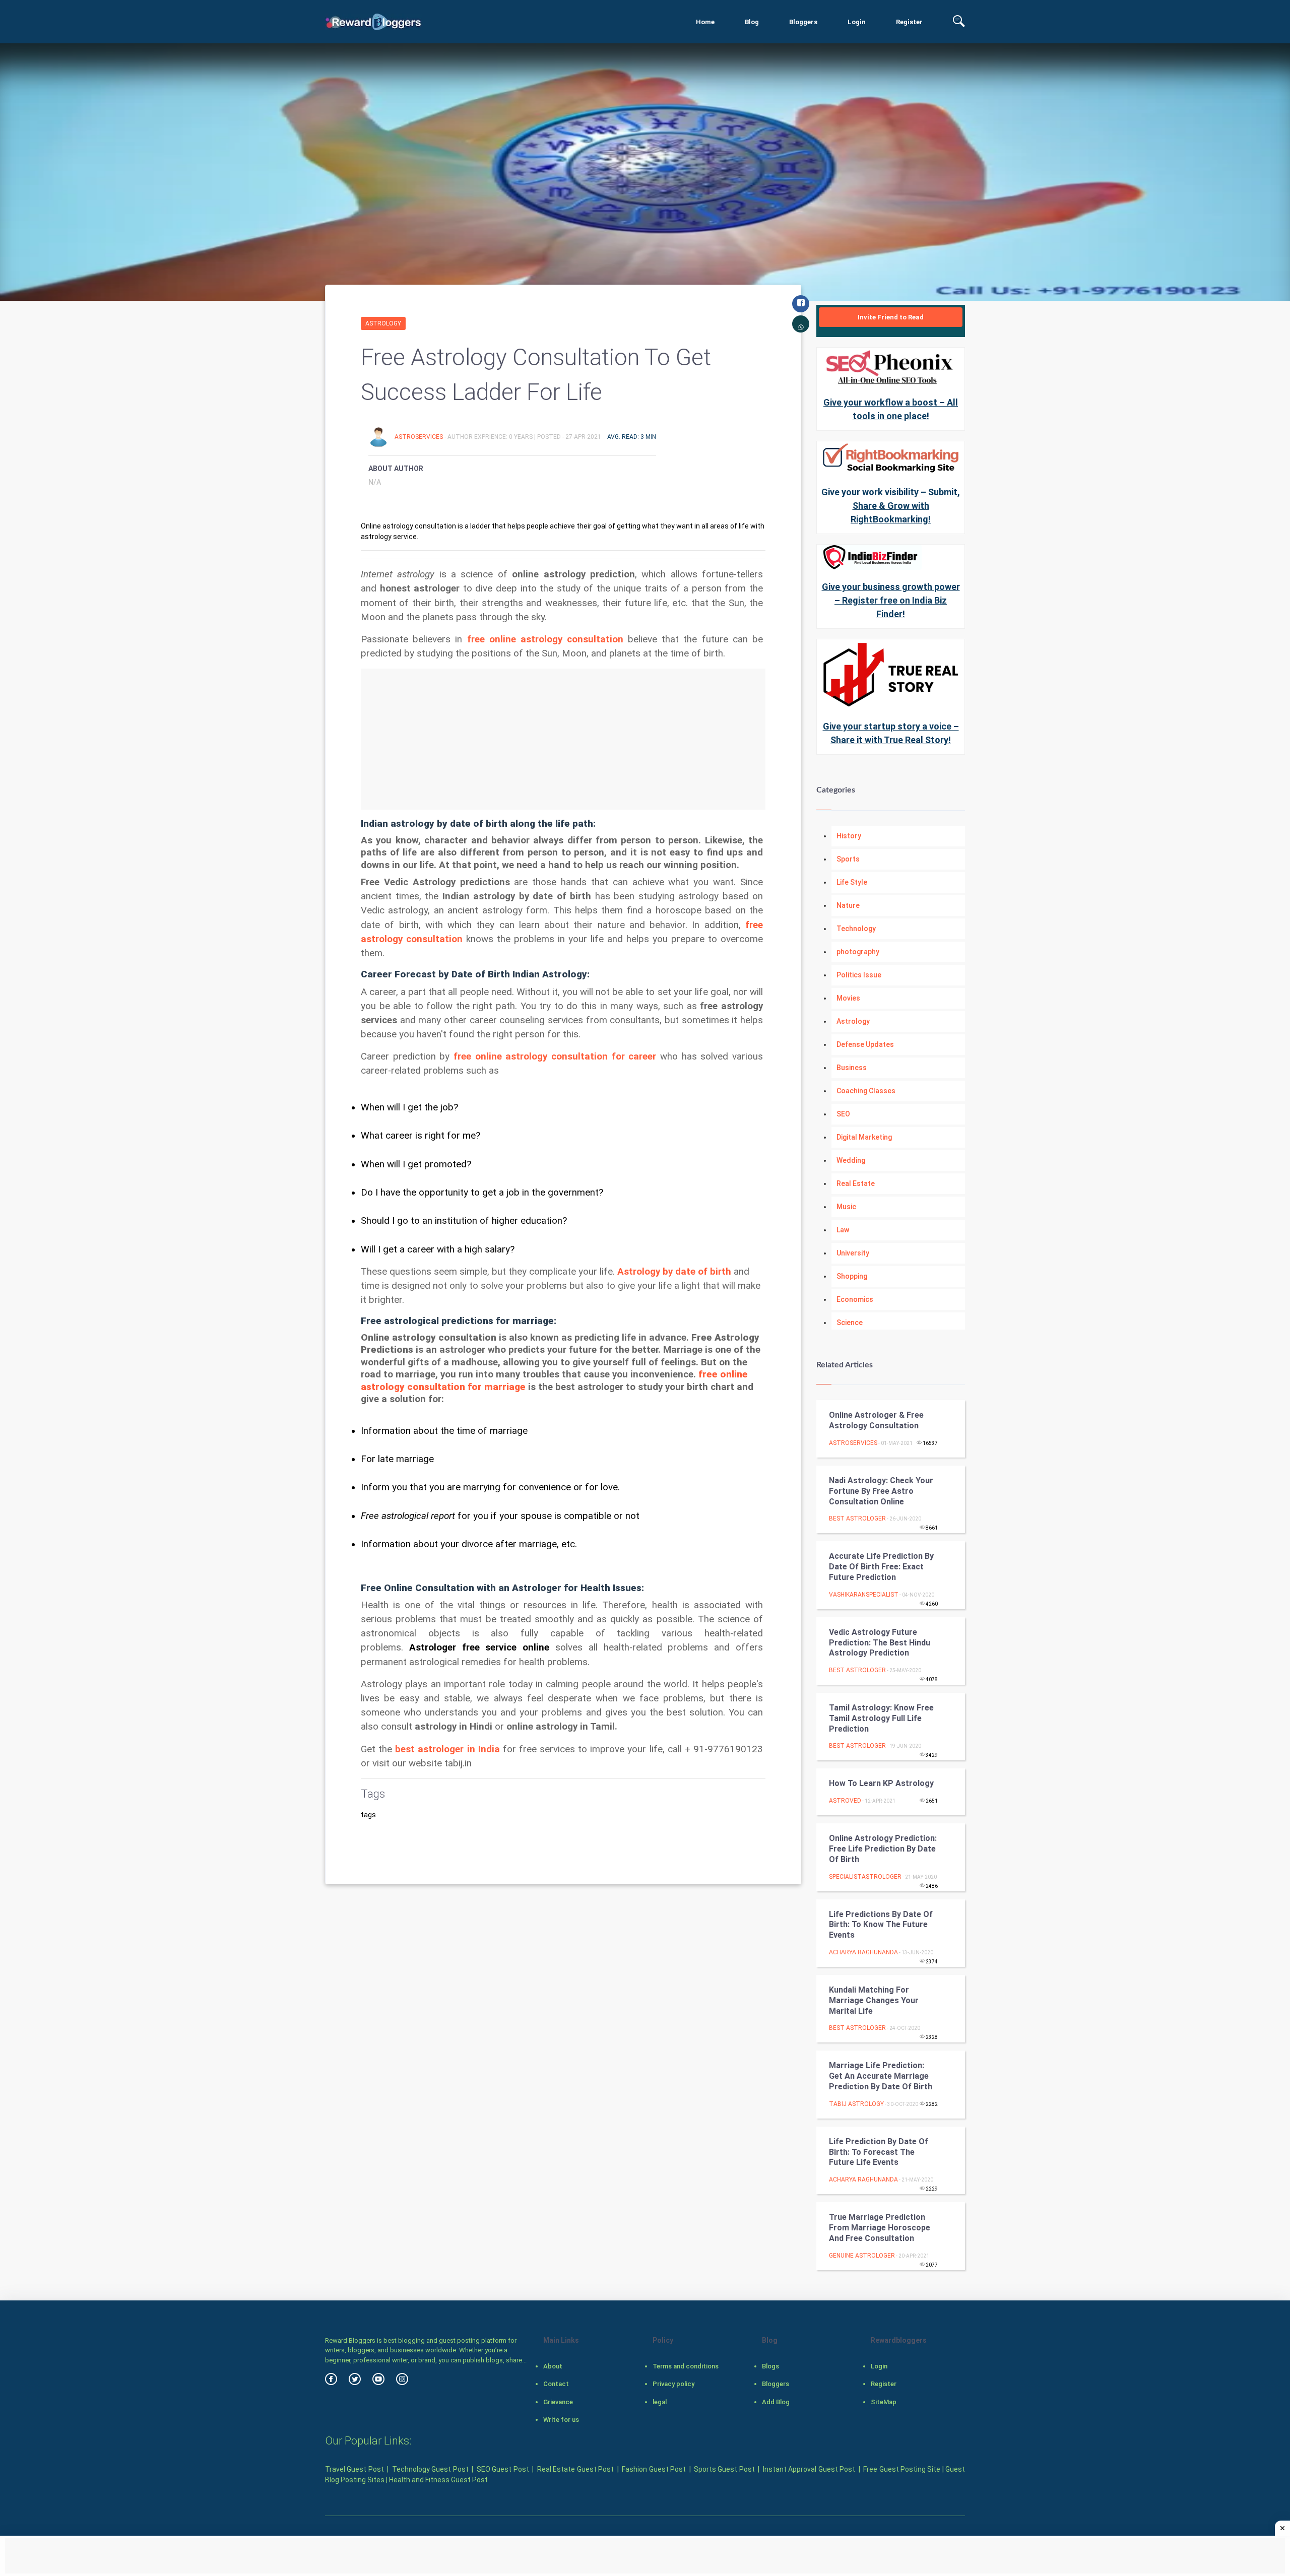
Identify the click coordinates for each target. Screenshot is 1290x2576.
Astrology (383, 323)
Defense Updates (865, 1044)
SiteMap (884, 2402)
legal (660, 2402)
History (849, 836)
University (853, 1253)
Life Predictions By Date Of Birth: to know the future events (881, 1925)
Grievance (558, 2402)
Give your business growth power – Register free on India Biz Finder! (891, 600)
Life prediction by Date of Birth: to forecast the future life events (879, 2152)
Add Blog (776, 2402)
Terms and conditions (686, 2366)
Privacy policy (673, 2384)
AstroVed (845, 1801)
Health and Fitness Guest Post (438, 2480)
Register (909, 22)
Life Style (852, 882)
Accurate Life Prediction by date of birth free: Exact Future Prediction (881, 1567)
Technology (856, 929)
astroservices (420, 437)
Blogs (770, 2366)
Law (843, 1230)
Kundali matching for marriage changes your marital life (874, 2000)
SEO (843, 1114)
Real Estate (856, 1183)
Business (852, 1068)
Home (705, 22)
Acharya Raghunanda (863, 1952)
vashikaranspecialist (864, 1595)
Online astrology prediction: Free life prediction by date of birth (883, 1849)
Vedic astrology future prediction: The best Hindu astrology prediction (880, 1643)
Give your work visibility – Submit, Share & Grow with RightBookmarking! (891, 506)
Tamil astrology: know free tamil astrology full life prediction (881, 1718)
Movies (848, 998)
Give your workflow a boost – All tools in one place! (891, 409)
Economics (855, 1299)
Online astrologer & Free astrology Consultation (876, 1420)
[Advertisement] (563, 739)
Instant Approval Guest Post (809, 2469)
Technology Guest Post (430, 2469)
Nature (848, 905)
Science (850, 1323)
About (553, 2366)
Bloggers (803, 22)
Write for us (561, 2420)
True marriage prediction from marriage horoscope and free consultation (880, 2228)
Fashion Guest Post (654, 2469)
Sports (848, 859)
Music (846, 1207)
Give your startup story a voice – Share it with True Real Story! (891, 733)
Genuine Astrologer (862, 2256)
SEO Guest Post (503, 2469)
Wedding (851, 1160)
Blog (752, 22)
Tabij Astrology (856, 2104)
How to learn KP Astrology (881, 1783)
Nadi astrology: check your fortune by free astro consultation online (881, 1491)
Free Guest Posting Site (902, 2469)
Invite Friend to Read (891, 317)
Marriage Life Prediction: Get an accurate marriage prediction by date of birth (881, 2076)
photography (858, 952)
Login (857, 22)
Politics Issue (859, 975)
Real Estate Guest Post (575, 2469)
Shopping (852, 1276)
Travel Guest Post (354, 2469)
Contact (556, 2384)
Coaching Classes (866, 1091)
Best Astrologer (857, 1518)
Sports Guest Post (724, 2469)
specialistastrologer (865, 1877)
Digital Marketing (864, 1137)
